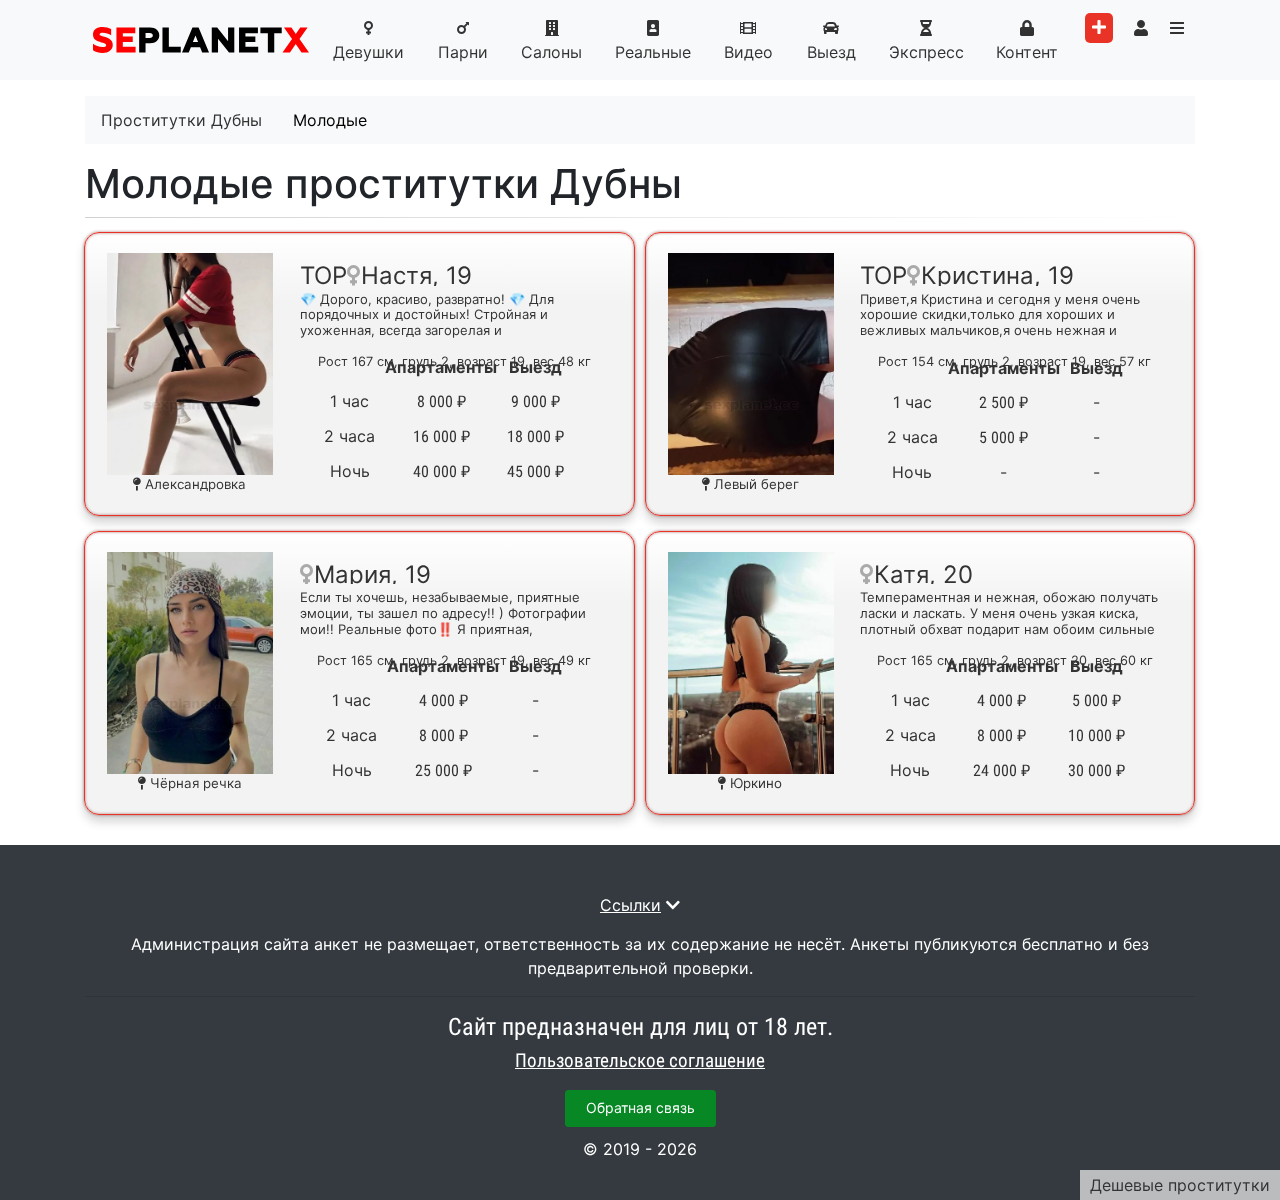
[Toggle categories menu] (1177, 28)
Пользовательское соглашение (640, 1061)
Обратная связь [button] (640, 1107)
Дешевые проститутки (1180, 1185)
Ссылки (630, 905)
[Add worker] (1099, 28)
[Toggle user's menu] (1141, 28)
